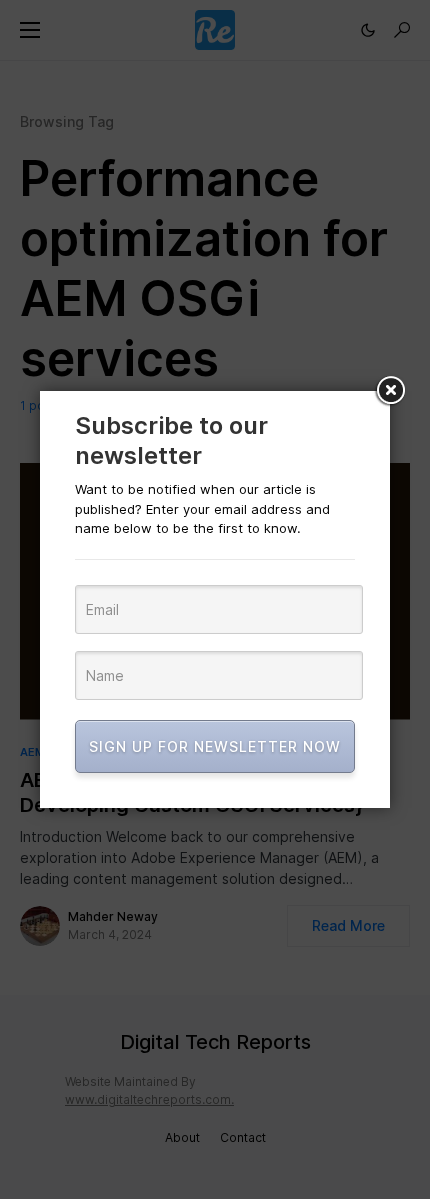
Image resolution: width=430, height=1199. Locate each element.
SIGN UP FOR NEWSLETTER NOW (215, 746)
